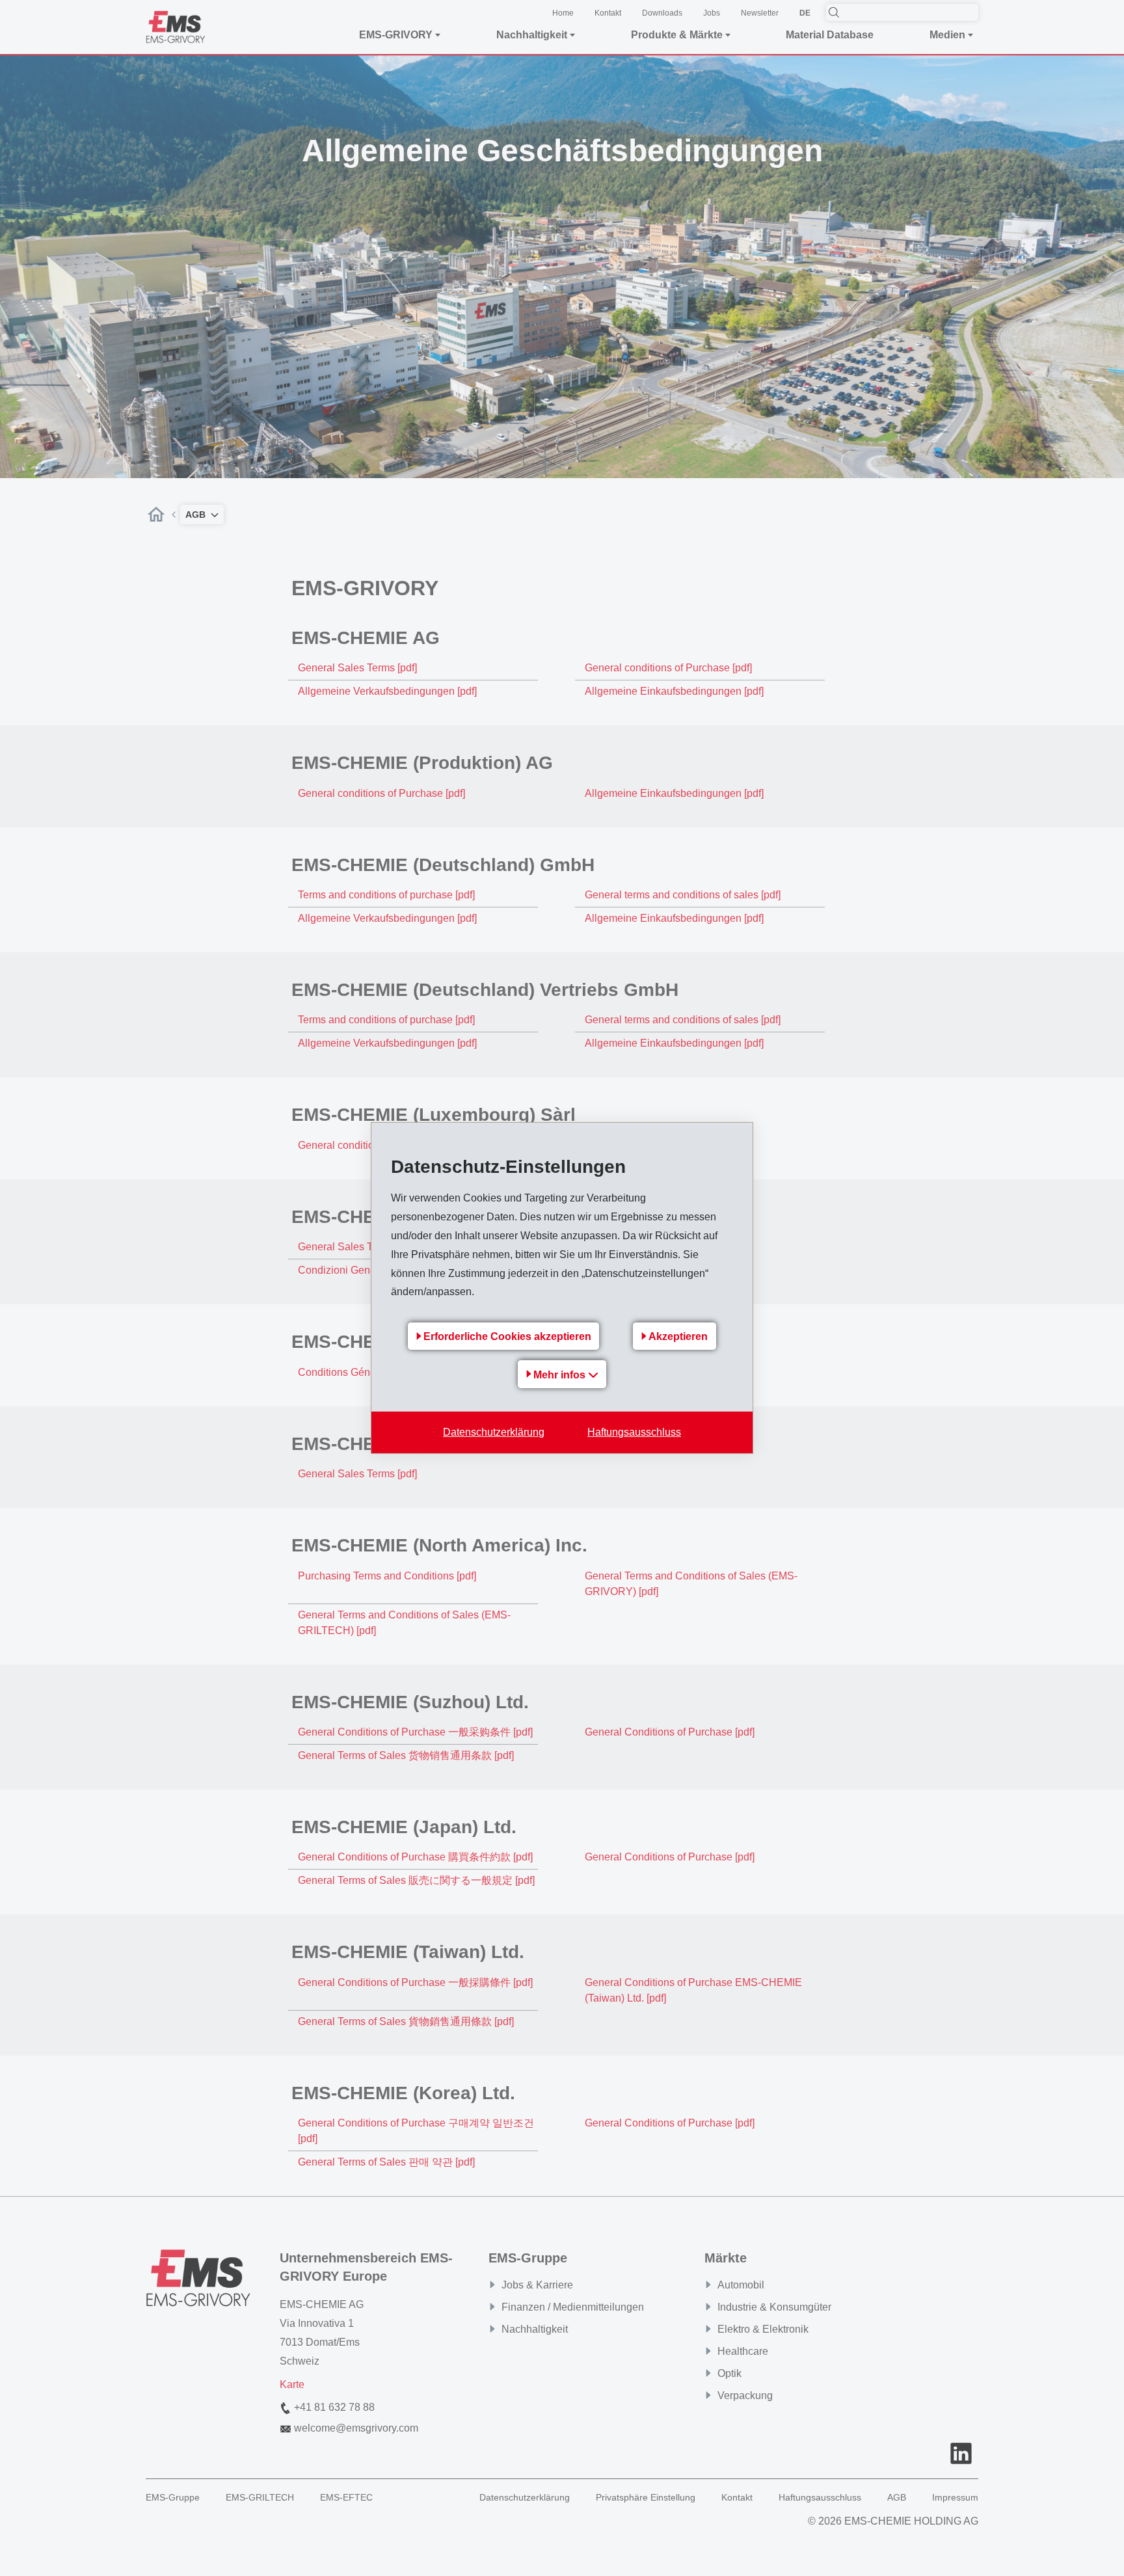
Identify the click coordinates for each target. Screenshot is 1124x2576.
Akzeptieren (678, 1336)
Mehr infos (561, 1375)
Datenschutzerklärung (494, 1432)
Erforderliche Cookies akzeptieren (507, 1336)
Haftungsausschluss (634, 1432)
